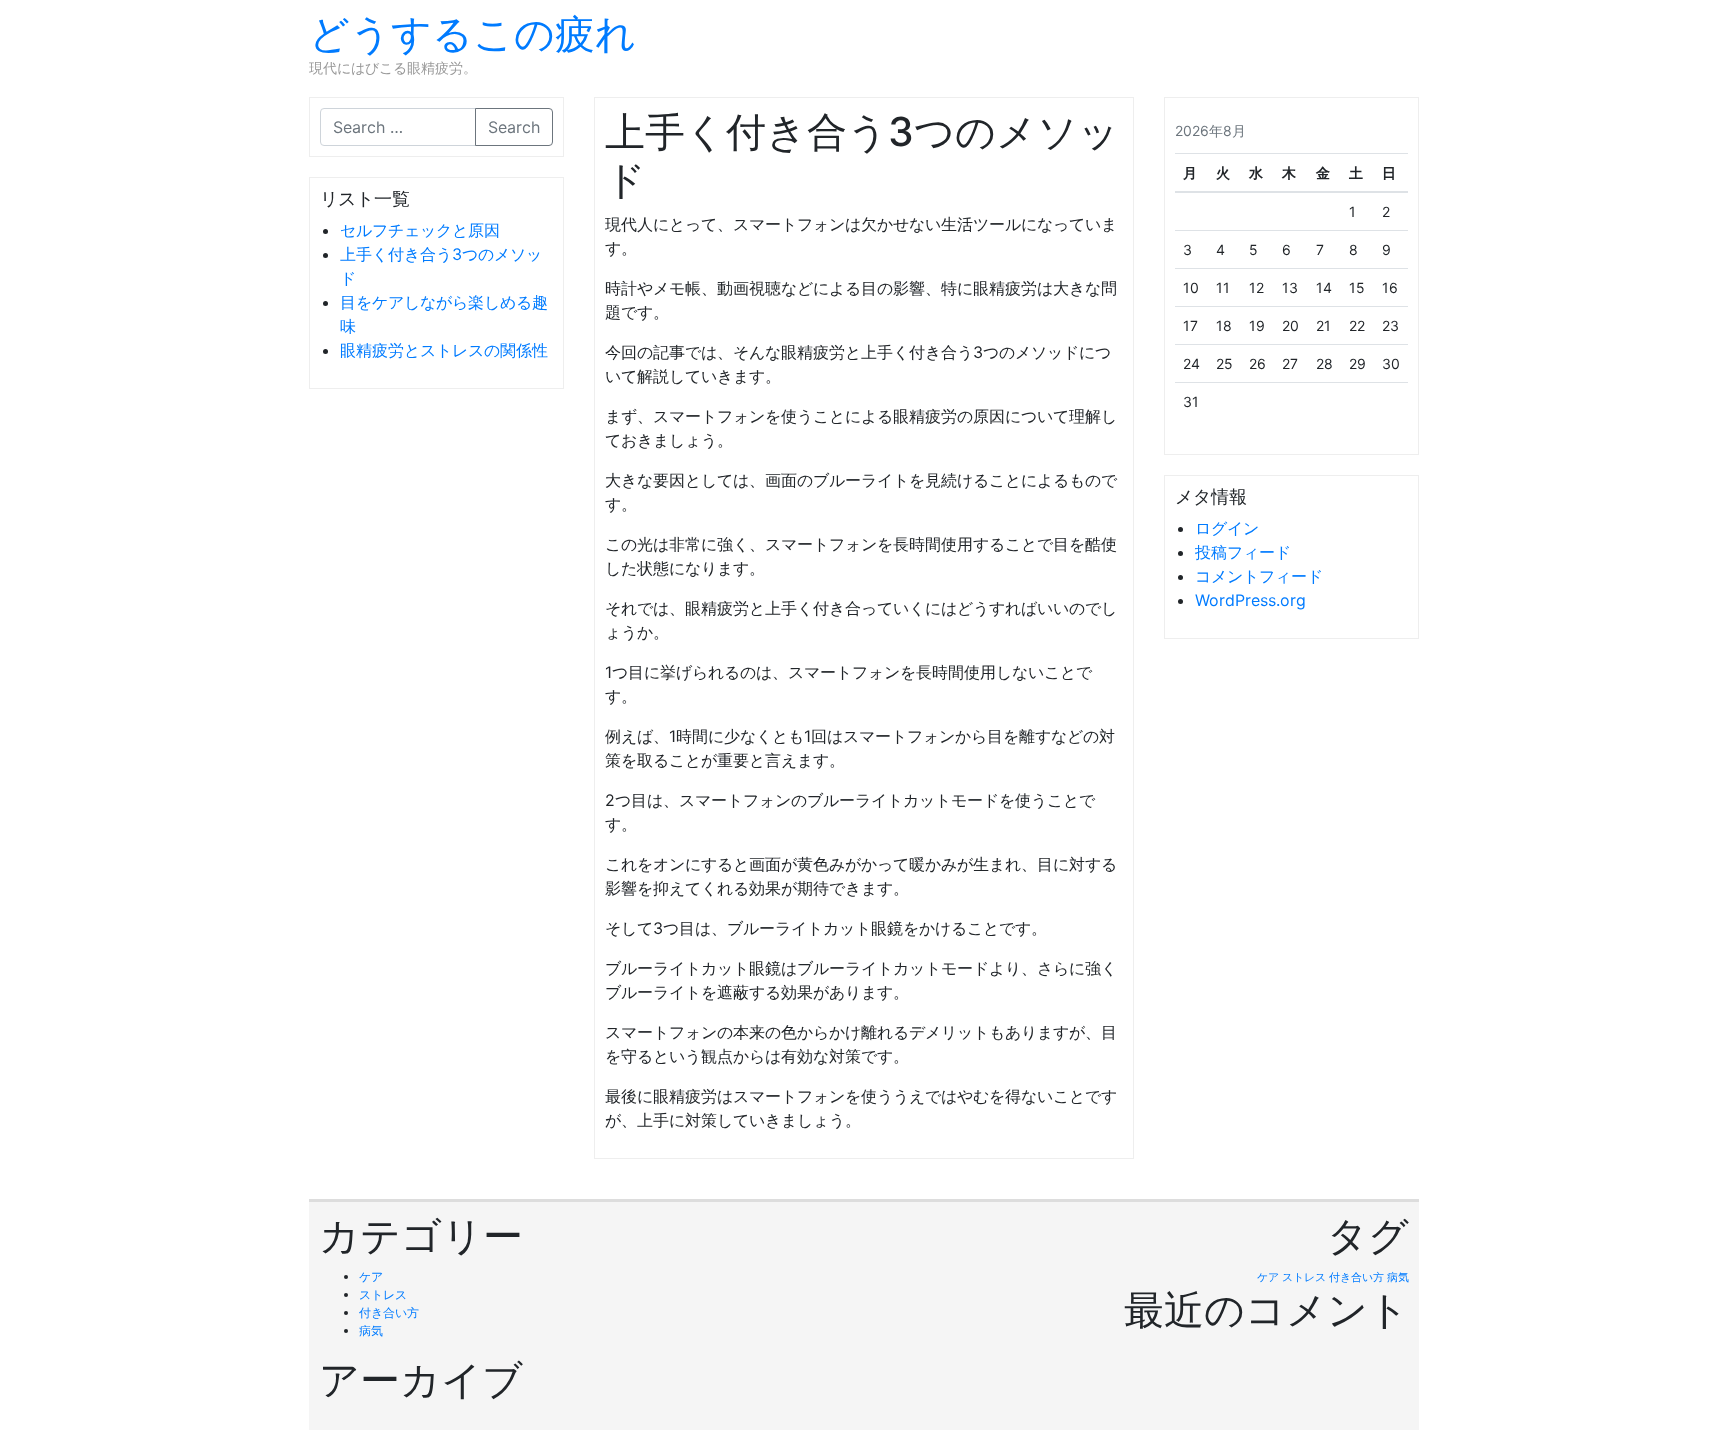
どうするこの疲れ (472, 33)
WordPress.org (1250, 600)
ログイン (1227, 528)
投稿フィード (1243, 552)
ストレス (383, 1294)
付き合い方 (389, 1312)
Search (514, 127)
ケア (371, 1276)
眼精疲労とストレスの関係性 (444, 350)
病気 (371, 1330)
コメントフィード (1259, 576)
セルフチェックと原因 (420, 230)
